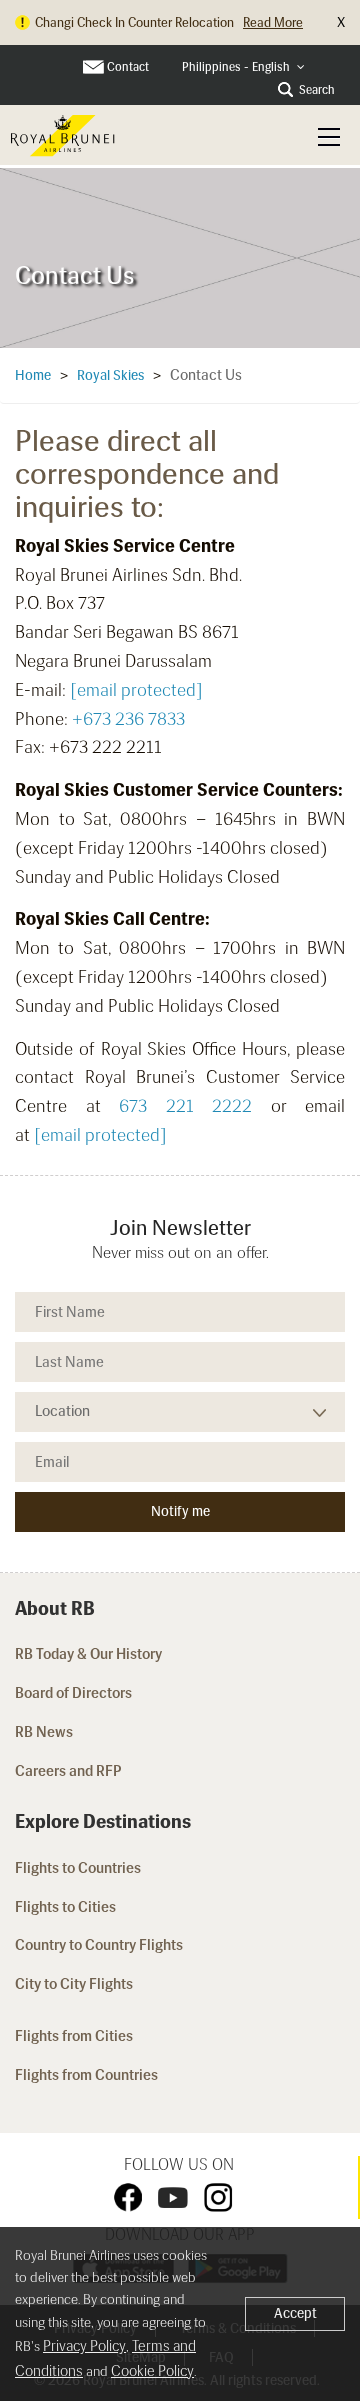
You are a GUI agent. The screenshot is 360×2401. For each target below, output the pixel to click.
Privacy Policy (84, 2346)
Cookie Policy (152, 2371)
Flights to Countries (78, 1868)
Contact (128, 67)
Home (33, 375)
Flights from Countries (86, 2075)
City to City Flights (75, 1984)
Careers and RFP (68, 1771)
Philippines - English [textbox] (236, 67)
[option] (180, 258)
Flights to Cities (65, 1907)
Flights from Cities (74, 2036)
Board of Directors (73, 1693)
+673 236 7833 (128, 719)
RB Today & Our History (88, 1654)
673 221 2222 (185, 1106)
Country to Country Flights (100, 1945)
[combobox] (243, 67)
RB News (44, 1732)
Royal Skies (110, 375)
